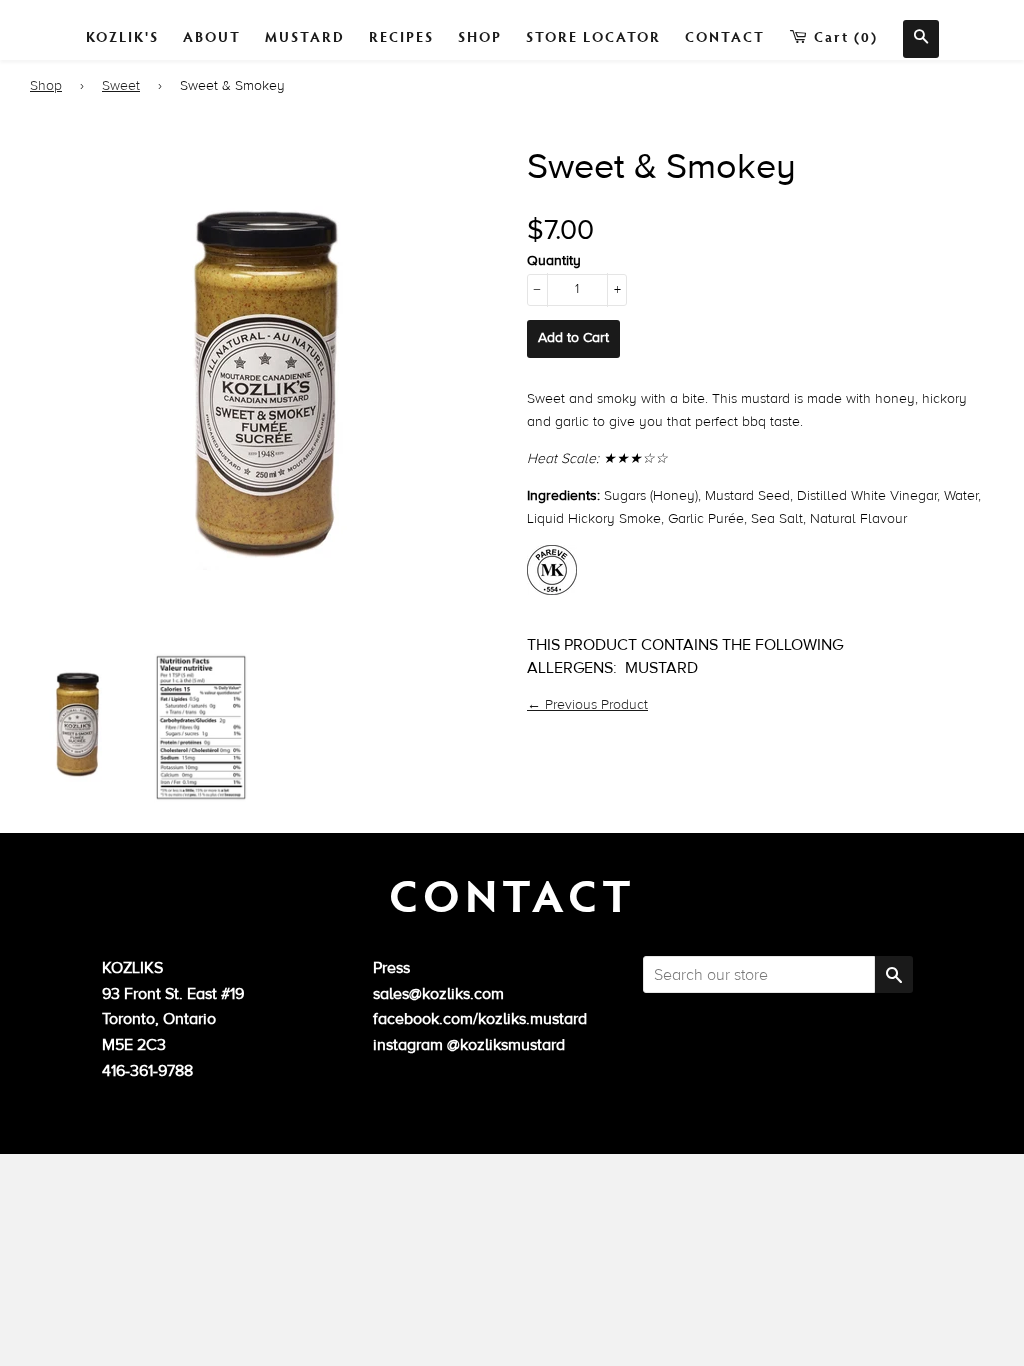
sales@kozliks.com (438, 994)
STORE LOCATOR (593, 36)
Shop (46, 86)
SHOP (480, 36)
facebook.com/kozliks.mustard (480, 1019)
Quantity (554, 261)
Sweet (121, 86)
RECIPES (401, 36)
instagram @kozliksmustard (469, 1045)
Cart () (843, 36)
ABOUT (212, 36)
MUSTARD (305, 36)
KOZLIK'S (122, 36)
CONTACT (725, 36)
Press (391, 968)
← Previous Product (587, 705)
